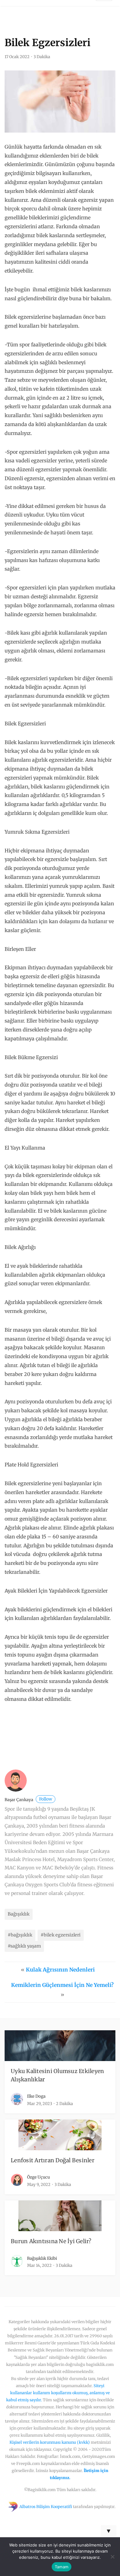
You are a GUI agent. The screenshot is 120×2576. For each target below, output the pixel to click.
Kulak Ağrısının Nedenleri (60, 1970)
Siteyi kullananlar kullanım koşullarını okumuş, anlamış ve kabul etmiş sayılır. (58, 2393)
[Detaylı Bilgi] (51, 1736)
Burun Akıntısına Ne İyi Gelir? (51, 2241)
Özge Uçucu (38, 2177)
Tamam (62, 2567)
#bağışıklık (20, 1935)
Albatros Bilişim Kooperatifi (46, 2506)
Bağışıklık (19, 1914)
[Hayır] (112, 2557)
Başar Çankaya (28, 1800)
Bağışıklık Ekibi (42, 2258)
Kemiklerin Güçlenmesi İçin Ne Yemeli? (62, 1985)
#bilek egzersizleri (61, 1935)
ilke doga (36, 2096)
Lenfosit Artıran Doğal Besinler (53, 2160)
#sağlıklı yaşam (24, 1946)
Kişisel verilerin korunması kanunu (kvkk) (50, 2442)
